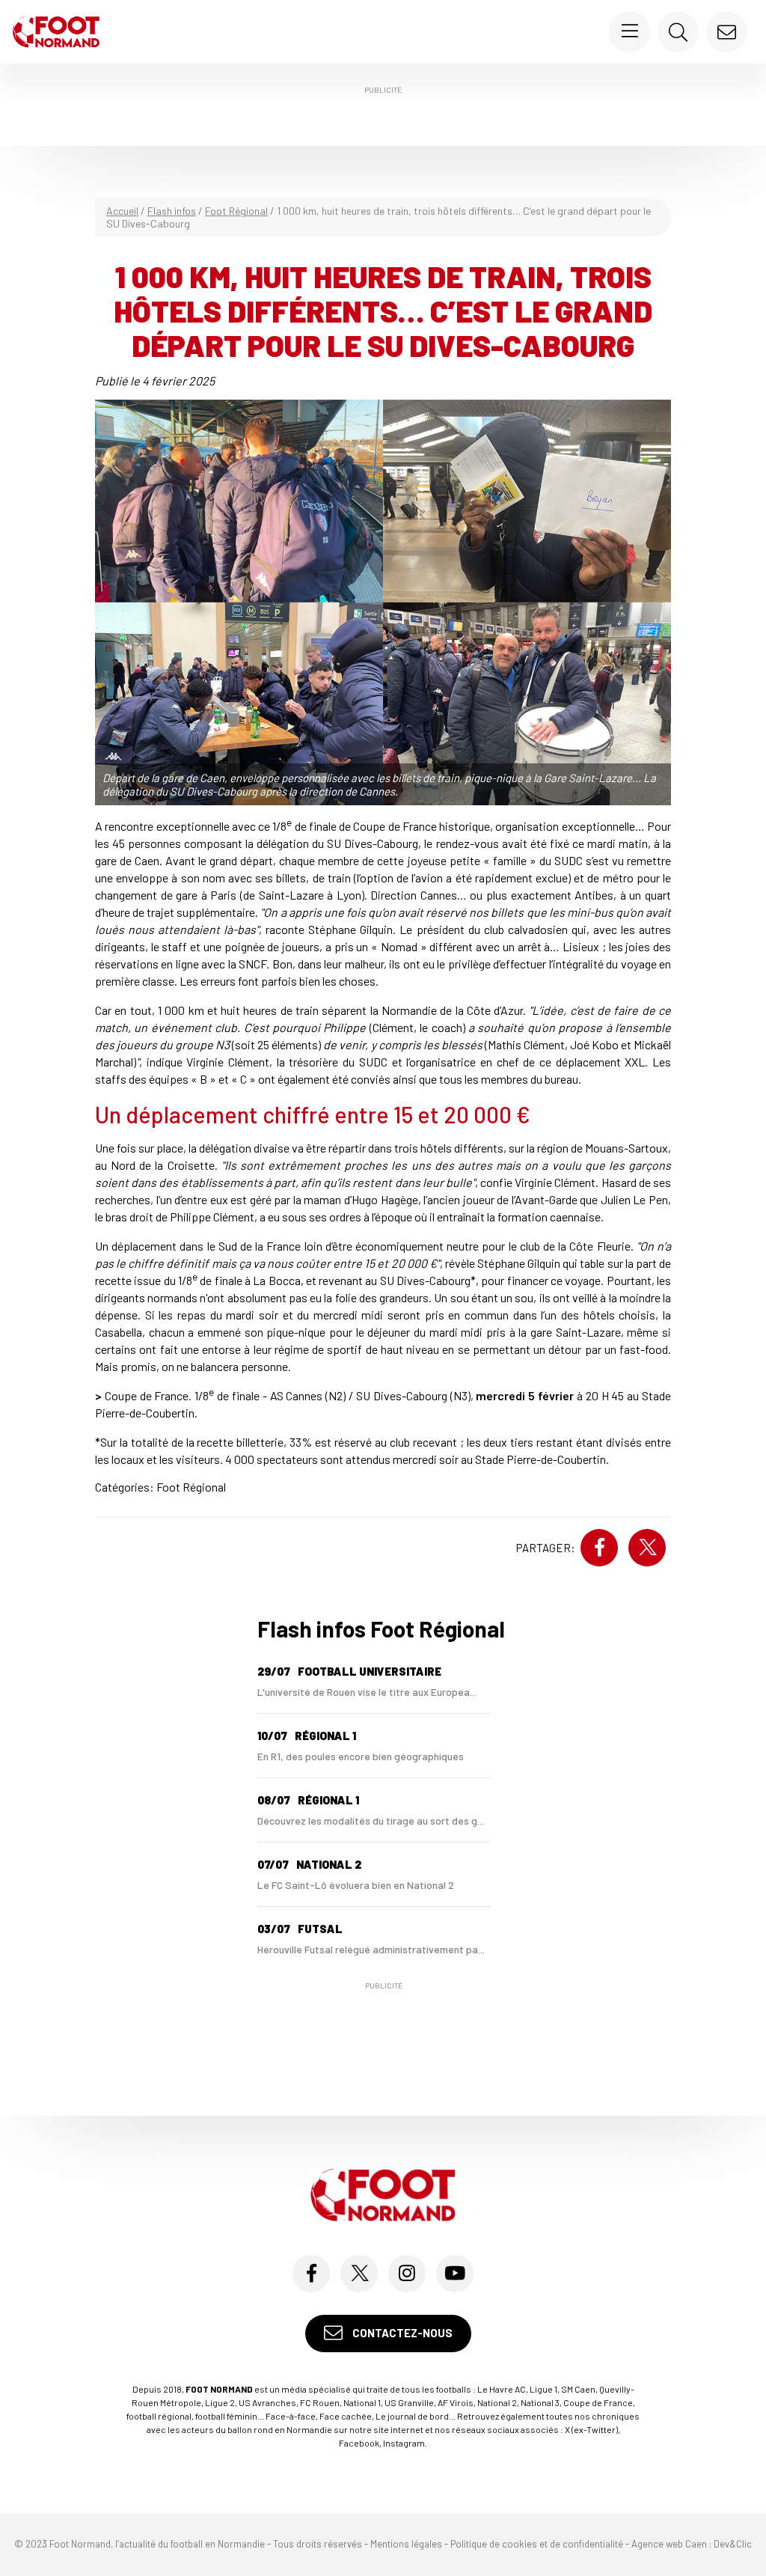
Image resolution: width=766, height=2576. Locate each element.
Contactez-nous (401, 2333)
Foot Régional (236, 211)
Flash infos (172, 211)
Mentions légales (406, 2544)
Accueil (122, 211)
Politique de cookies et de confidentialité (537, 2544)
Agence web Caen (669, 2544)
